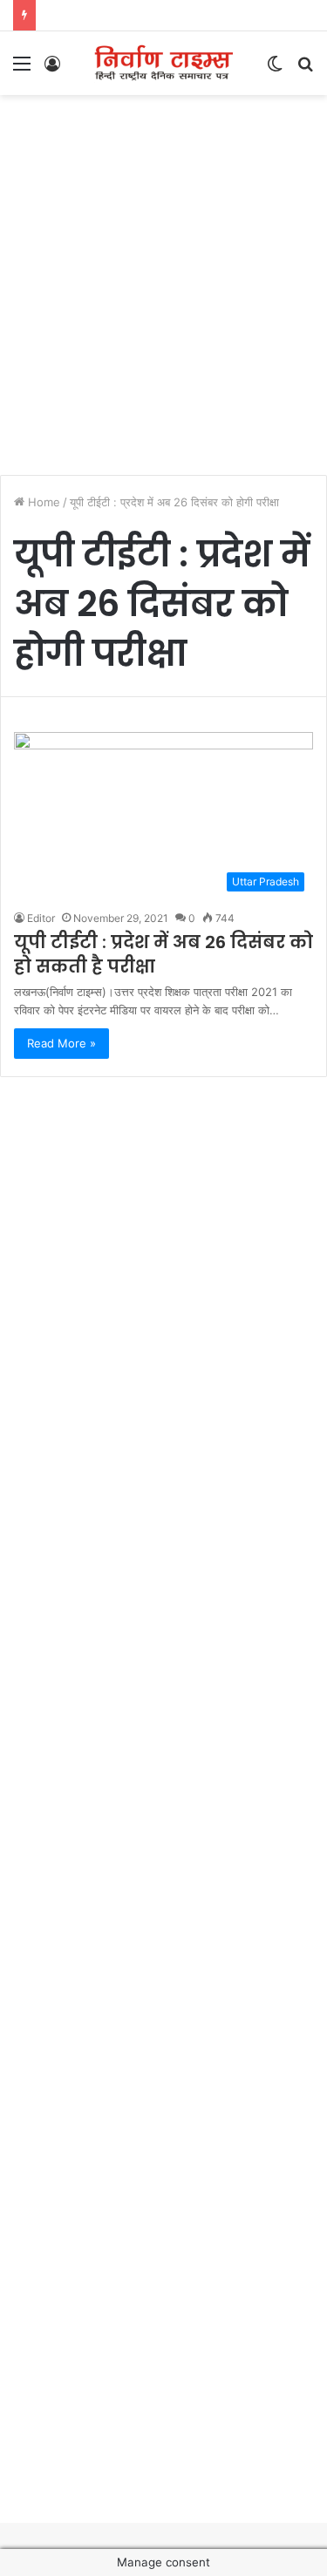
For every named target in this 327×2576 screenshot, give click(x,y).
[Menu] (22, 69)
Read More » (61, 1043)
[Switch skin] (275, 69)
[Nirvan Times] (164, 63)
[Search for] (305, 69)
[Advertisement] (163, 276)
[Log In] (52, 69)
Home (42, 502)
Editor (41, 918)
